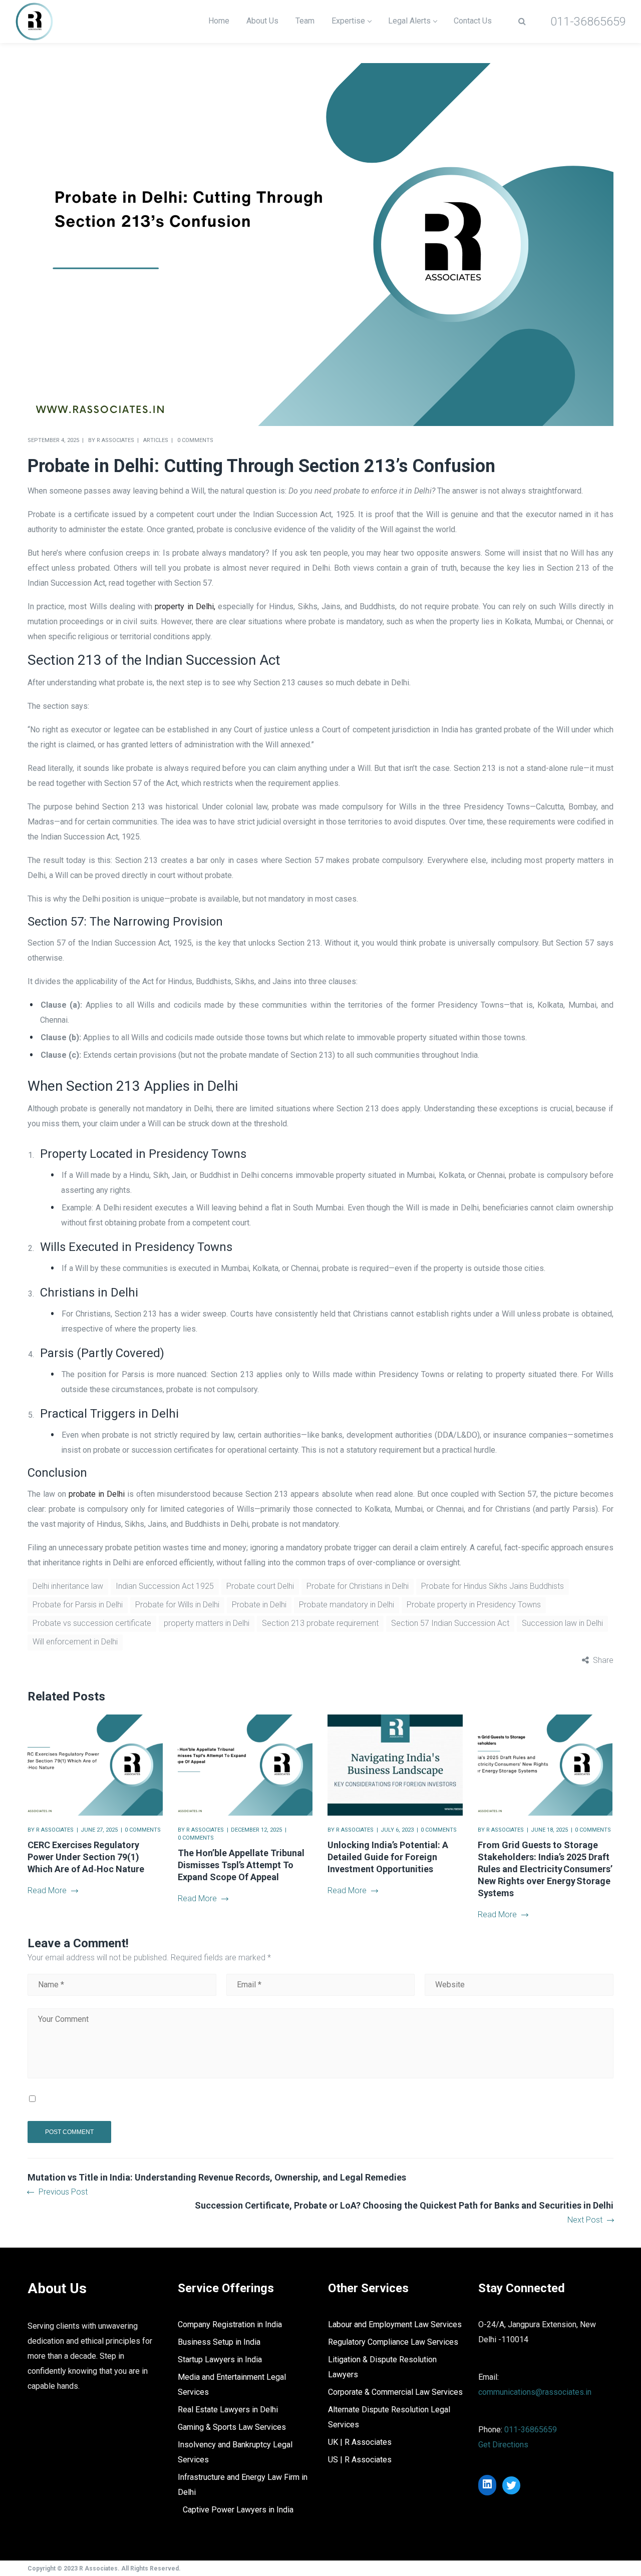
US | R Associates (360, 2460)
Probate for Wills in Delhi (177, 1605)
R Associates (115, 440)
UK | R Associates (360, 2442)
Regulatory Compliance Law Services (393, 2342)
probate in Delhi (97, 1494)
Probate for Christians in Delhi (358, 1586)
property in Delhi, (185, 606)
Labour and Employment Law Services (395, 2324)
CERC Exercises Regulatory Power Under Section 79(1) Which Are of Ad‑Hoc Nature (86, 1857)
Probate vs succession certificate (92, 1623)
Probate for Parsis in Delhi (78, 1605)
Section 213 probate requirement (320, 1623)
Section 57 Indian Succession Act (450, 1623)
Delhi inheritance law (68, 1586)
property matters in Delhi (207, 1623)
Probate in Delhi (259, 1605)
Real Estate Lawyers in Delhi (228, 2410)
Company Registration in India (230, 2324)
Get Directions (503, 2445)
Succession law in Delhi (562, 1623)
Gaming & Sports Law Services (232, 2427)
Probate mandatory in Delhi (347, 1605)
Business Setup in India (219, 2342)
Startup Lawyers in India (220, 2359)
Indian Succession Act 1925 (165, 1586)
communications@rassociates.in (535, 2392)
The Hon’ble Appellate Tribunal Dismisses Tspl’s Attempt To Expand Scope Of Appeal (241, 1865)
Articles (156, 440)
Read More (47, 1890)
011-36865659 (531, 2430)
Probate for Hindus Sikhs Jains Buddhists (493, 1586)
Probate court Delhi (260, 1586)
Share (603, 1660)
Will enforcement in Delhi (75, 1642)
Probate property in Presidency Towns (474, 1605)
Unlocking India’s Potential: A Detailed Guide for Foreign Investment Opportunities (388, 1857)
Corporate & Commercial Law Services (395, 2392)
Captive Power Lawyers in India (238, 2510)
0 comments (195, 440)
